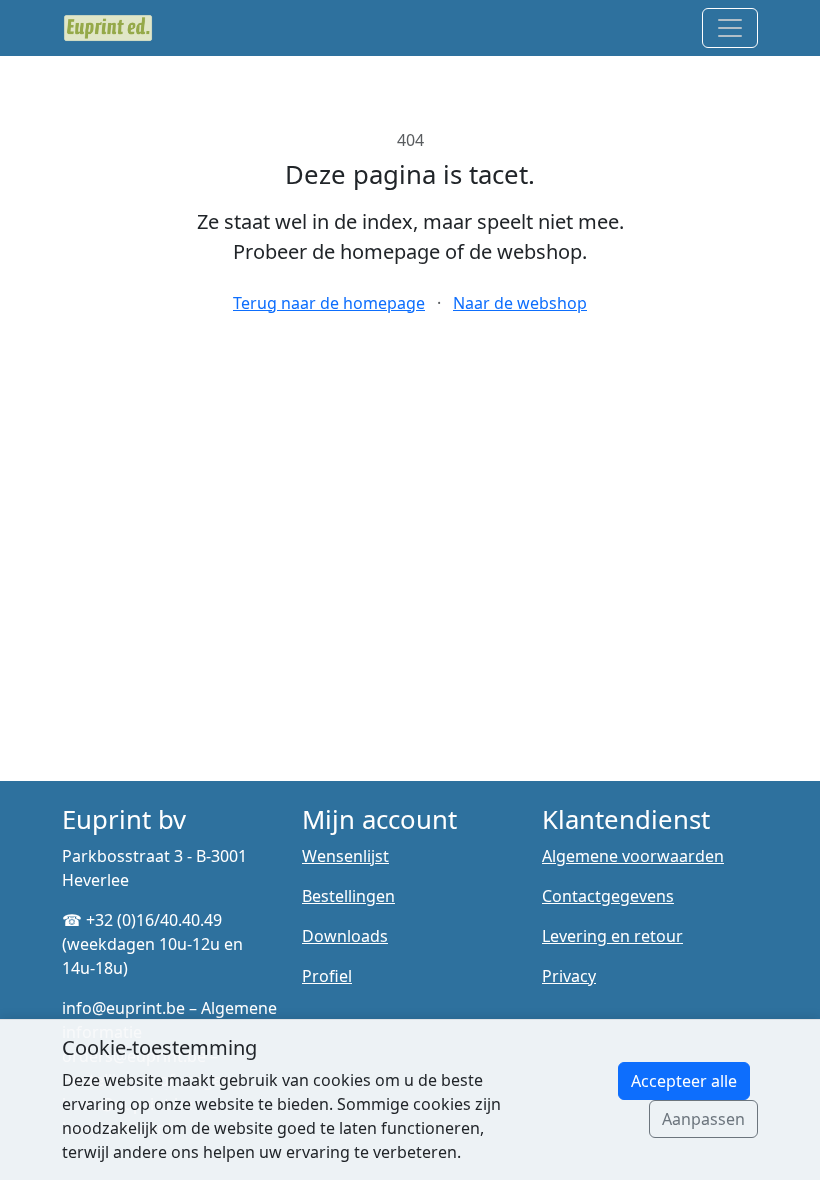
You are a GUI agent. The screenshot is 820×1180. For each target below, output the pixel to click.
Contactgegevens (608, 896)
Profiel (327, 976)
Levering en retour (612, 936)
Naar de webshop (520, 303)
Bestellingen (348, 896)
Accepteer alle (684, 1081)
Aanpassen (703, 1119)
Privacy (569, 976)
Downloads (345, 936)
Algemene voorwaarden (633, 856)
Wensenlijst (345, 856)
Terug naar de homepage (329, 303)
